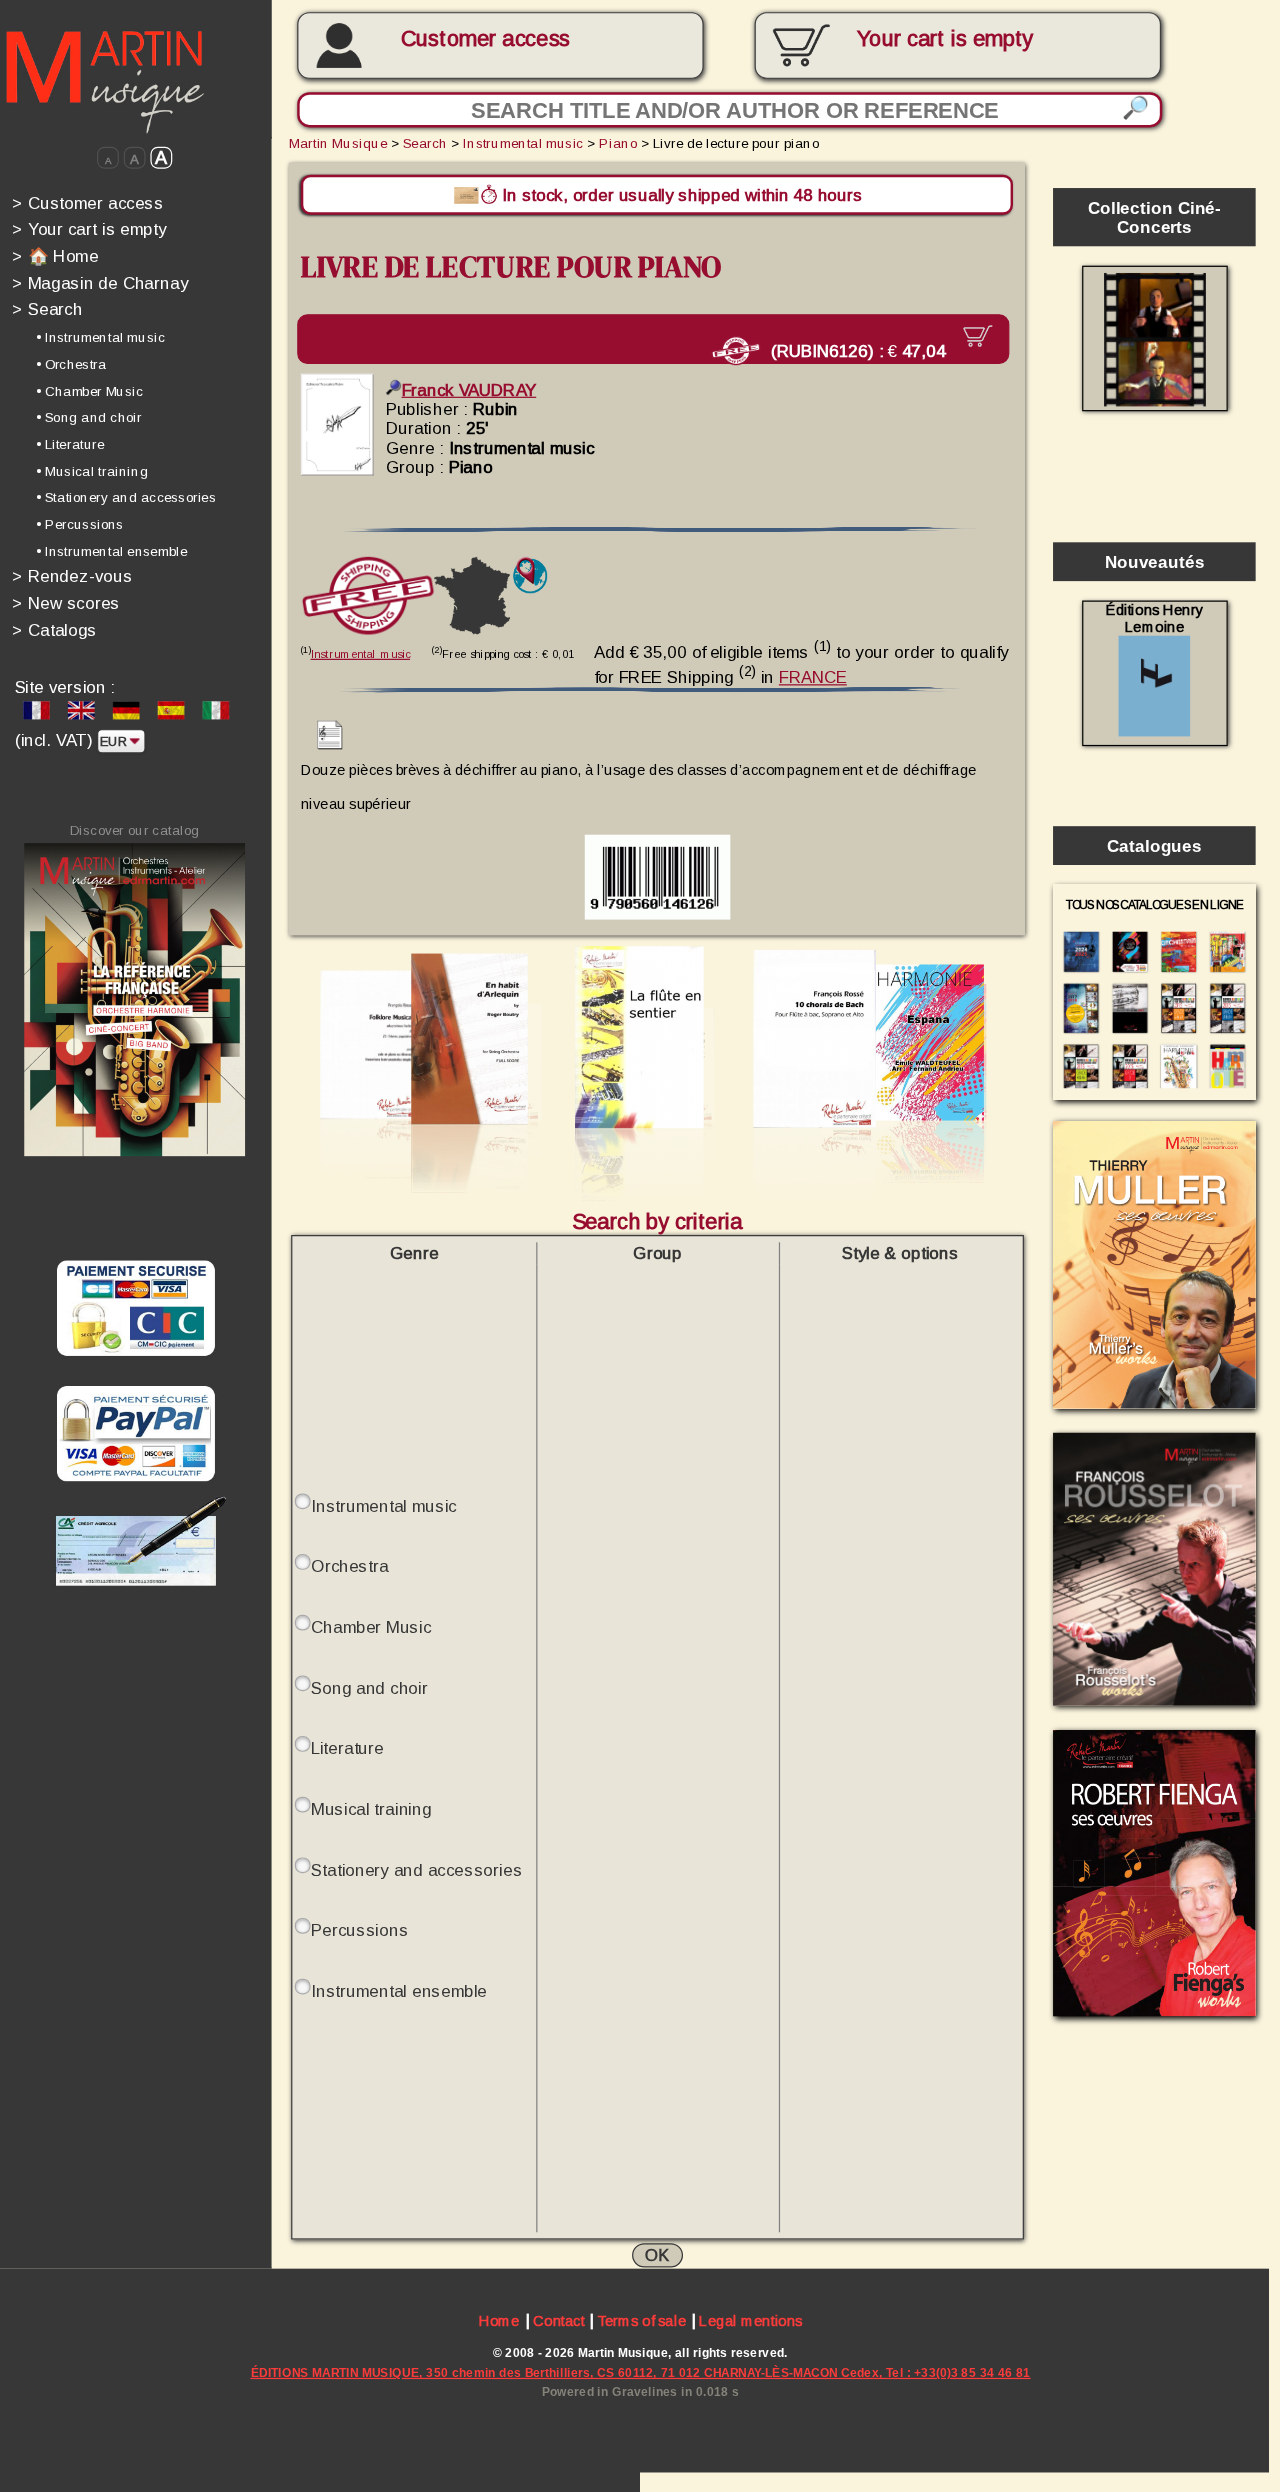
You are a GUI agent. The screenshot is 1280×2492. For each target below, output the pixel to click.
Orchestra (350, 1565)
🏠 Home (55, 255)
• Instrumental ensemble (111, 551)
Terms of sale (641, 2320)
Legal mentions (750, 2320)
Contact (558, 2320)
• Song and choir (89, 417)
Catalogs (54, 629)
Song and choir (369, 1686)
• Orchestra (71, 364)
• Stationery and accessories (126, 497)
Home (499, 2320)
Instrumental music (523, 143)
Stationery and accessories (416, 1868)
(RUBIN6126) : (855, 349)
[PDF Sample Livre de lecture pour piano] (329, 742)
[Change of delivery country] (530, 575)
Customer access (486, 39)
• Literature (70, 444)
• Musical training (92, 470)
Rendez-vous (72, 576)
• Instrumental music (100, 337)
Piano (618, 143)
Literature (347, 1747)
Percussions (359, 1929)
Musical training (371, 1808)
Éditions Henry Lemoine (1154, 619)
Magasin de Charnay (100, 282)
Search (47, 309)
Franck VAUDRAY (469, 389)
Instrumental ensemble (399, 1990)
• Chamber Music (89, 390)
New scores (66, 602)
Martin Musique (338, 143)
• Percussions (79, 524)
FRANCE (813, 676)
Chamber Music (371, 1626)
